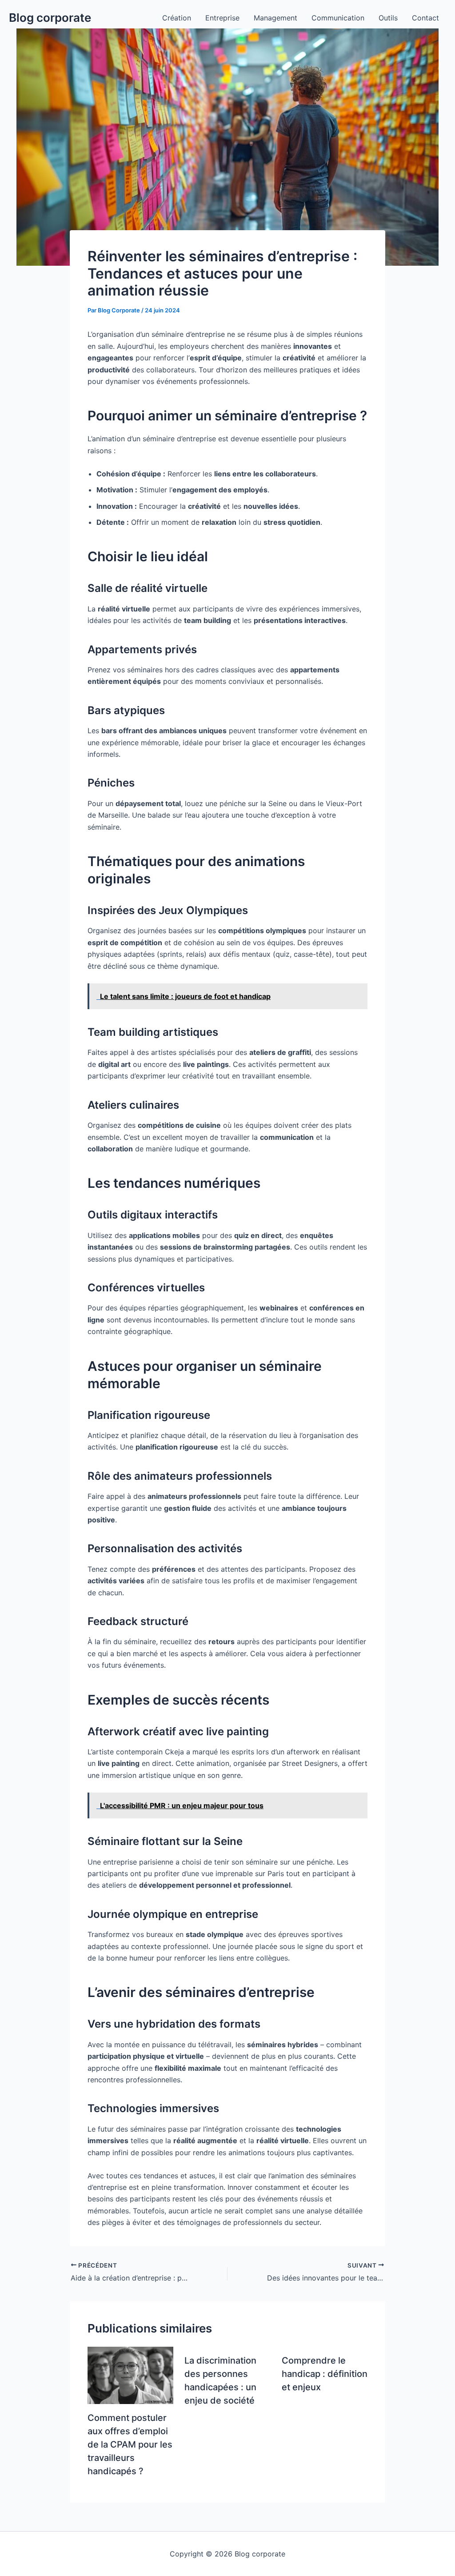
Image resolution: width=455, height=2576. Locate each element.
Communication (338, 18)
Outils (388, 18)
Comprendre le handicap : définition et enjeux (325, 2374)
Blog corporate (50, 18)
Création (177, 18)
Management (275, 18)
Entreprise (222, 18)
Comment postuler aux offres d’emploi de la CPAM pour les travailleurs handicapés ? (130, 2444)
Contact (425, 18)
